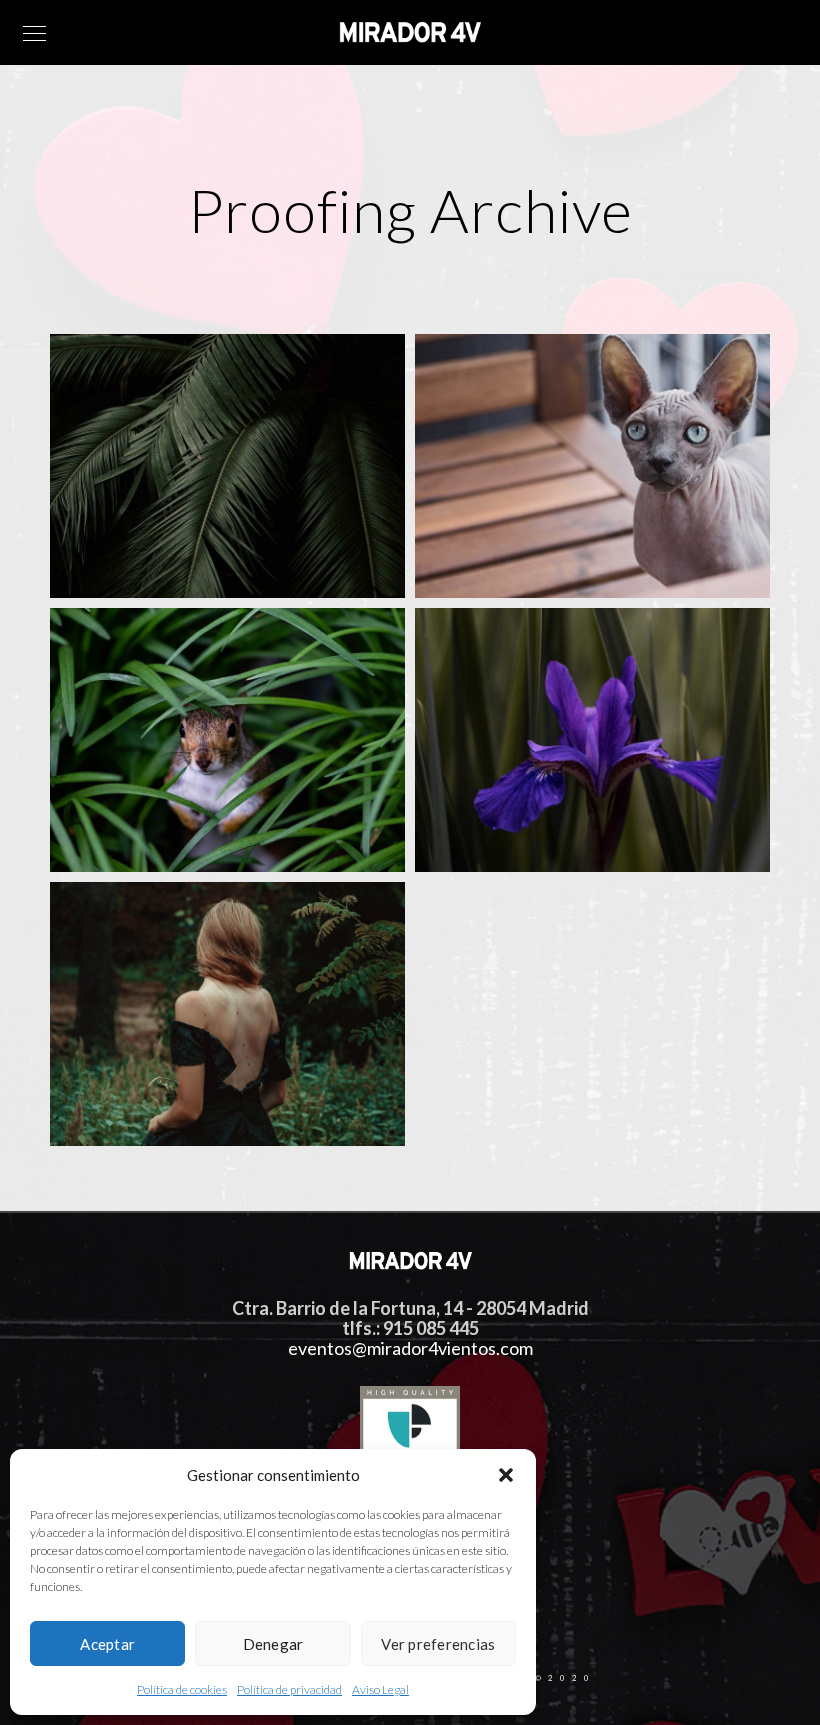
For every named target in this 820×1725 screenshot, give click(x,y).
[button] (506, 1475)
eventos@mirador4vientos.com (410, 1349)
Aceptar (107, 1644)
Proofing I (115, 557)
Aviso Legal (380, 1689)
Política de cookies (182, 1689)
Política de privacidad (289, 1689)
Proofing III (121, 831)
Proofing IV (501, 831)
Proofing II (498, 557)
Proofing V (118, 1105)
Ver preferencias (438, 1644)
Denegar (273, 1644)
